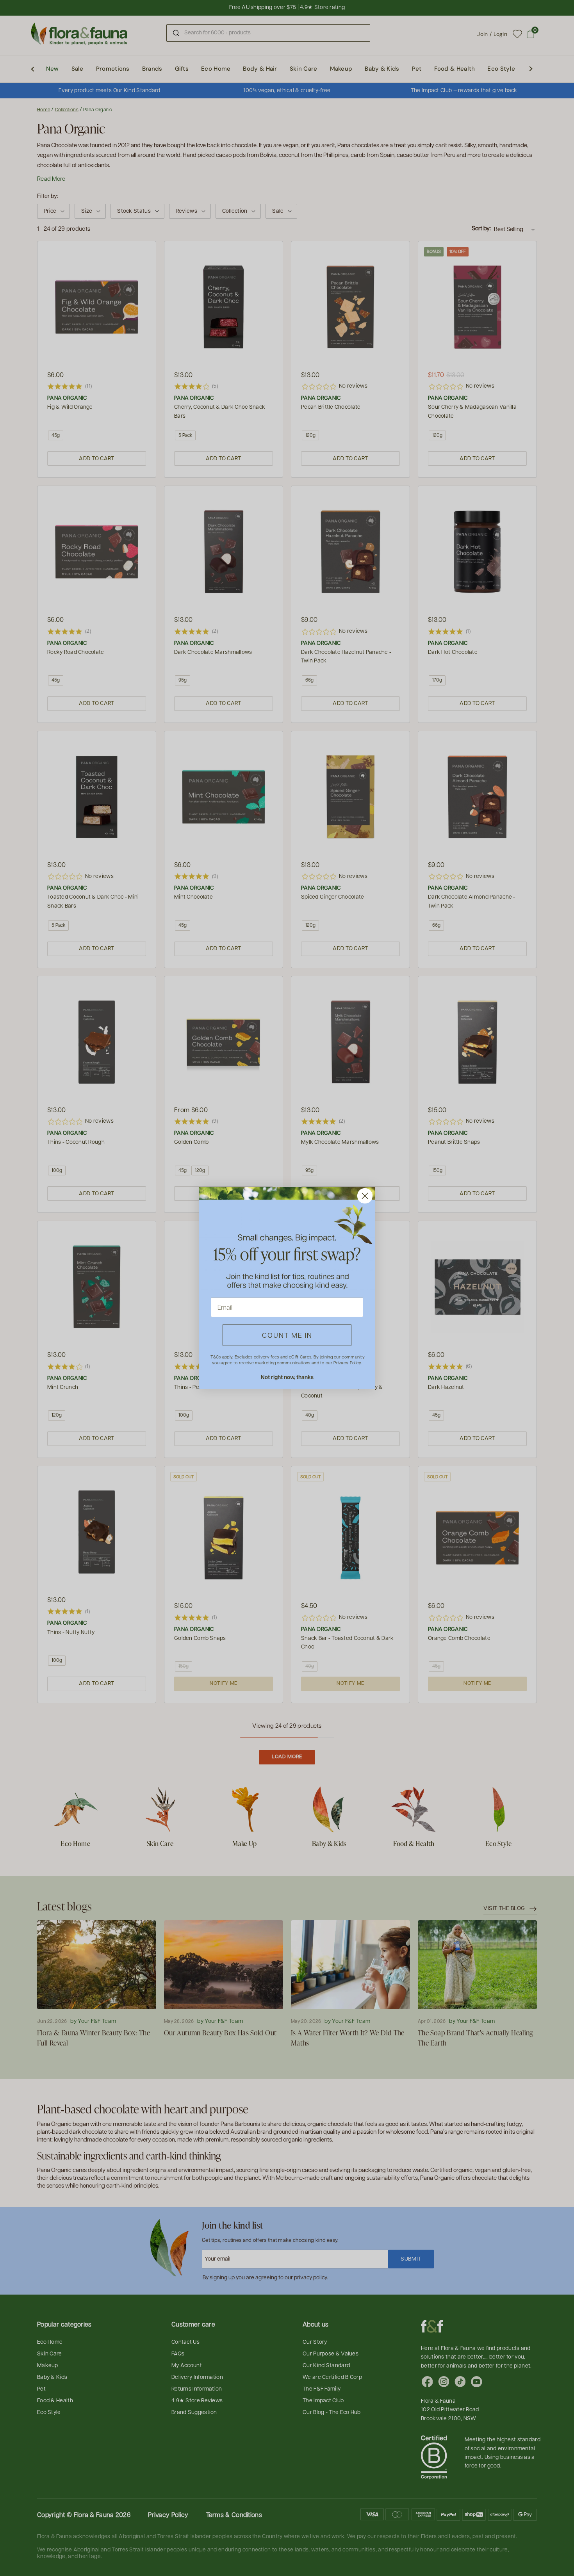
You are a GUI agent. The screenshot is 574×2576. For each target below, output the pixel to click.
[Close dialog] (365, 1196)
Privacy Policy (347, 1363)
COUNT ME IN (287, 1335)
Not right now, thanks (287, 1377)
